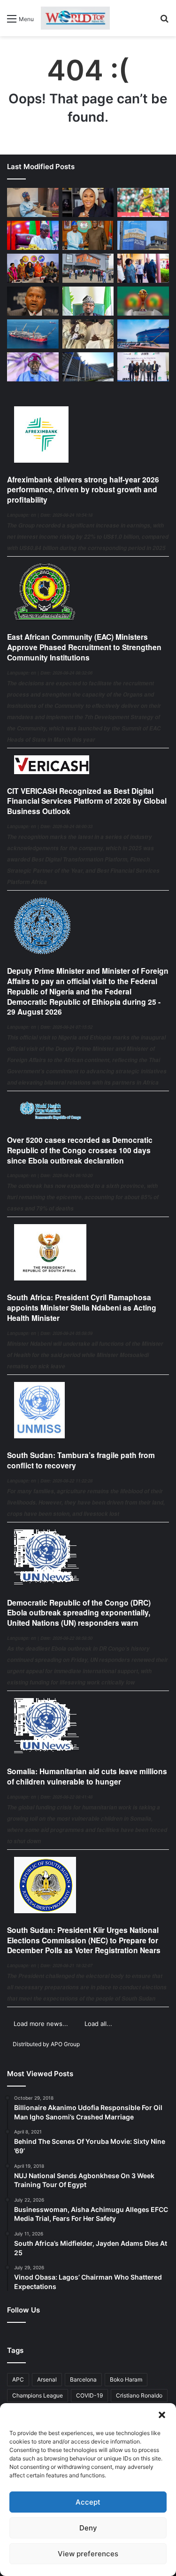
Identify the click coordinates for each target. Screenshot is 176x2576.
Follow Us (23, 2310)
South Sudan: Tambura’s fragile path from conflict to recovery (81, 1460)
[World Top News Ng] (75, 18)
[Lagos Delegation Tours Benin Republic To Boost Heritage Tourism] (143, 268)
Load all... (98, 2024)
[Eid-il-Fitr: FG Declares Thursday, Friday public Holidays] (88, 301)
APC (18, 2379)
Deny (88, 2528)
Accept (88, 2502)
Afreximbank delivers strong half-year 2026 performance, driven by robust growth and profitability (83, 490)
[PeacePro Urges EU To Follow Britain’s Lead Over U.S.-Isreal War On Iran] (88, 367)
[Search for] (164, 22)
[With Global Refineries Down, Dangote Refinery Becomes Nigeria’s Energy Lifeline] (143, 334)
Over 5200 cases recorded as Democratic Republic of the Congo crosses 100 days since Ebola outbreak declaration (80, 1150)
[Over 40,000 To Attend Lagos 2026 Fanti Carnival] (33, 268)
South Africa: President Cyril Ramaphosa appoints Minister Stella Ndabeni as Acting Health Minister (82, 1307)
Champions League (38, 2395)
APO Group (65, 2044)
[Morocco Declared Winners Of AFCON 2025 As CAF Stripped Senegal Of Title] (143, 301)
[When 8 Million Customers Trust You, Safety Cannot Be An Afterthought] (143, 235)
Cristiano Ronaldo (139, 2395)
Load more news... (41, 2024)
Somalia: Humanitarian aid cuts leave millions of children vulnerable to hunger (87, 1776)
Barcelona (83, 2379)
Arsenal (47, 2379)
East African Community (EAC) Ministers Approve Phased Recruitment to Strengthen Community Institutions (84, 647)
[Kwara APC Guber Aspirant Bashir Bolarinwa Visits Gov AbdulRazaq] (88, 235)
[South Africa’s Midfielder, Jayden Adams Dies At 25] (143, 202)
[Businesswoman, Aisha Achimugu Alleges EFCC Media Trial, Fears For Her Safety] (88, 202)
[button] (162, 2415)
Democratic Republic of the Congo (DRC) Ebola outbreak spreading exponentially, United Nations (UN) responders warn (79, 1613)
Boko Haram (126, 2379)
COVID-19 (89, 2395)
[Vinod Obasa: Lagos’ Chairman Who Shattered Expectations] (33, 202)
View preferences (88, 2554)
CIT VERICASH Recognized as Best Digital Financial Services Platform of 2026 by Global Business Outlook (87, 801)
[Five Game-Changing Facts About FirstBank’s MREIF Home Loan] (143, 367)
